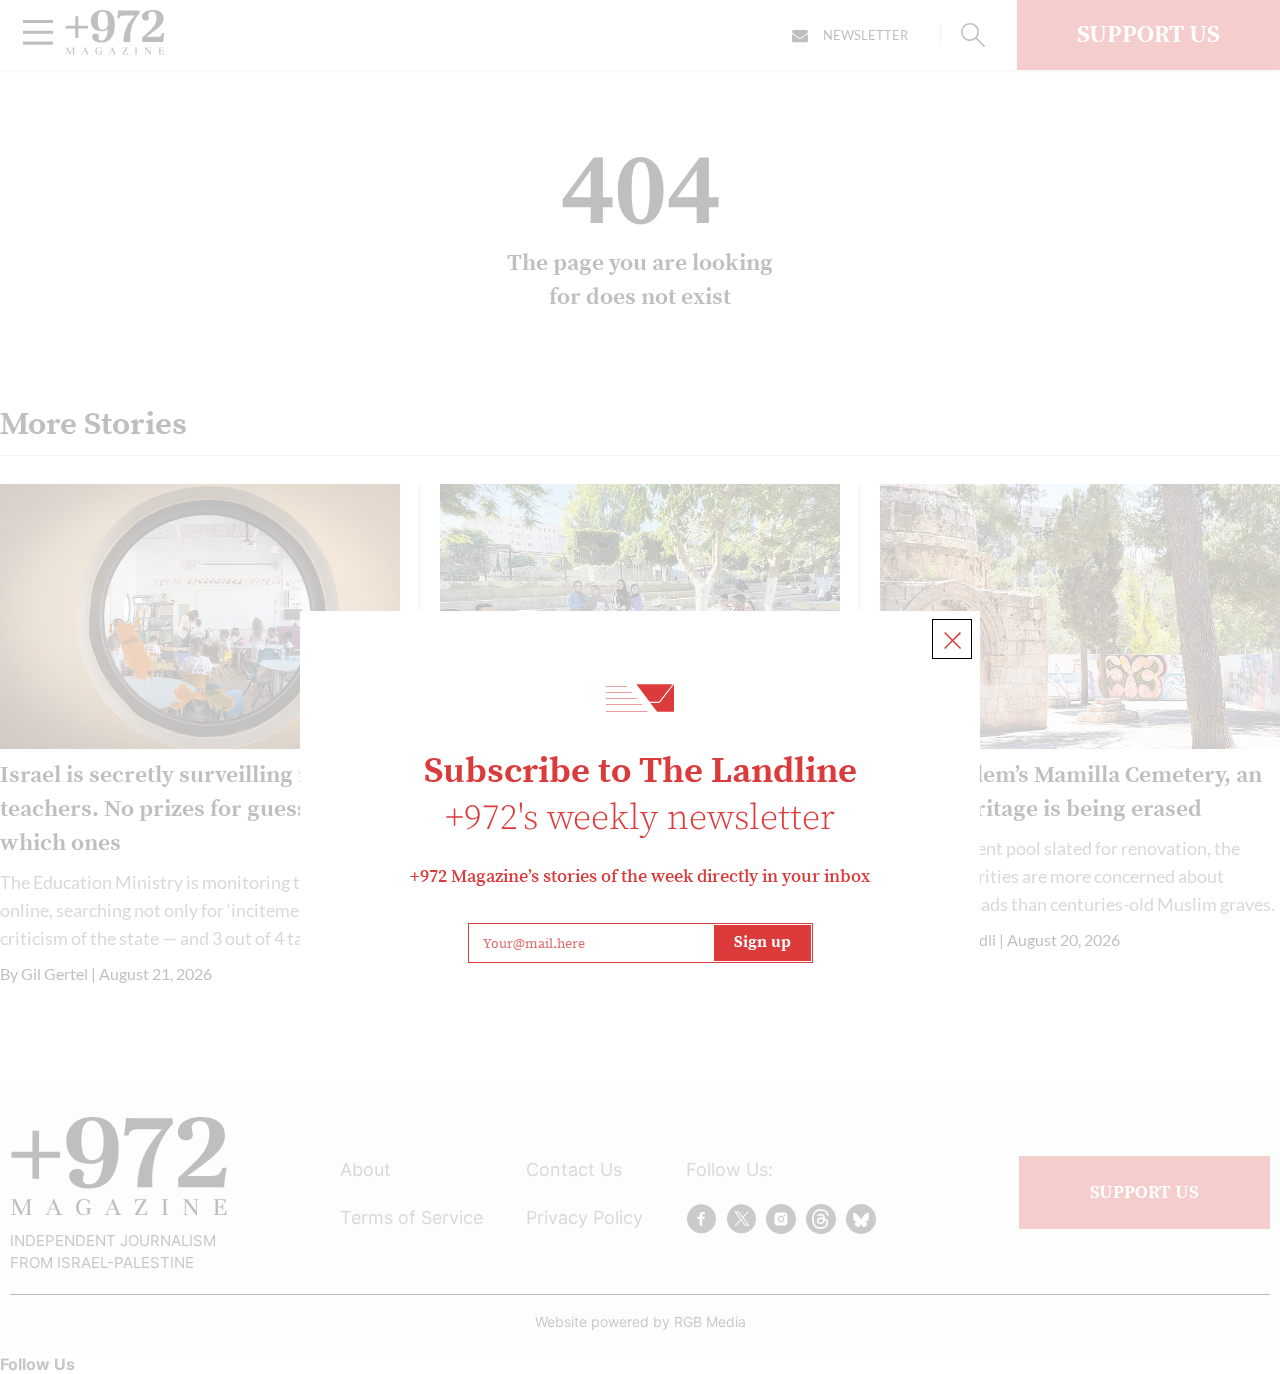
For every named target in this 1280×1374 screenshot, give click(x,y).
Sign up (762, 942)
